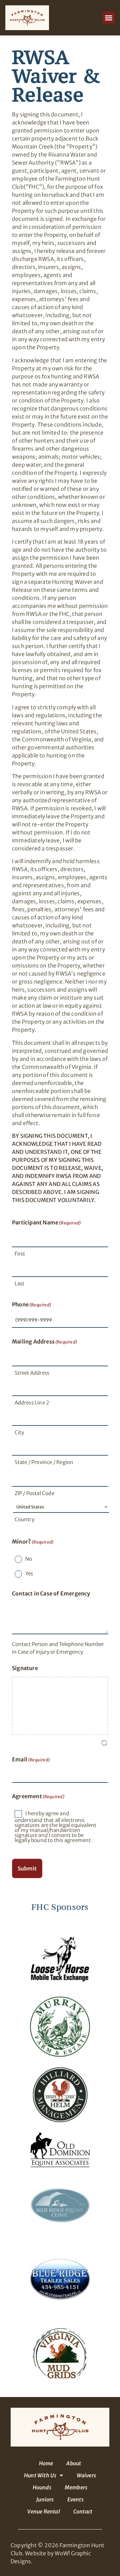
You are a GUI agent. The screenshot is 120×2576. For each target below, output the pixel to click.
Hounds (42, 2487)
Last (20, 1283)
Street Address (32, 1373)
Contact (83, 2511)
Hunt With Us (40, 2475)
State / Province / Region (44, 1462)
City (19, 1432)
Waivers (86, 2475)
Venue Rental (43, 2511)
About (74, 2463)
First (20, 1254)
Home (46, 2463)
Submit (27, 1868)
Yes (29, 1574)
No (29, 1559)
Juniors (45, 2499)
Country (24, 1519)
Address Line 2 (32, 1403)
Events (75, 2499)
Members (76, 2487)
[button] (109, 18)
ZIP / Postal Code (34, 1493)
